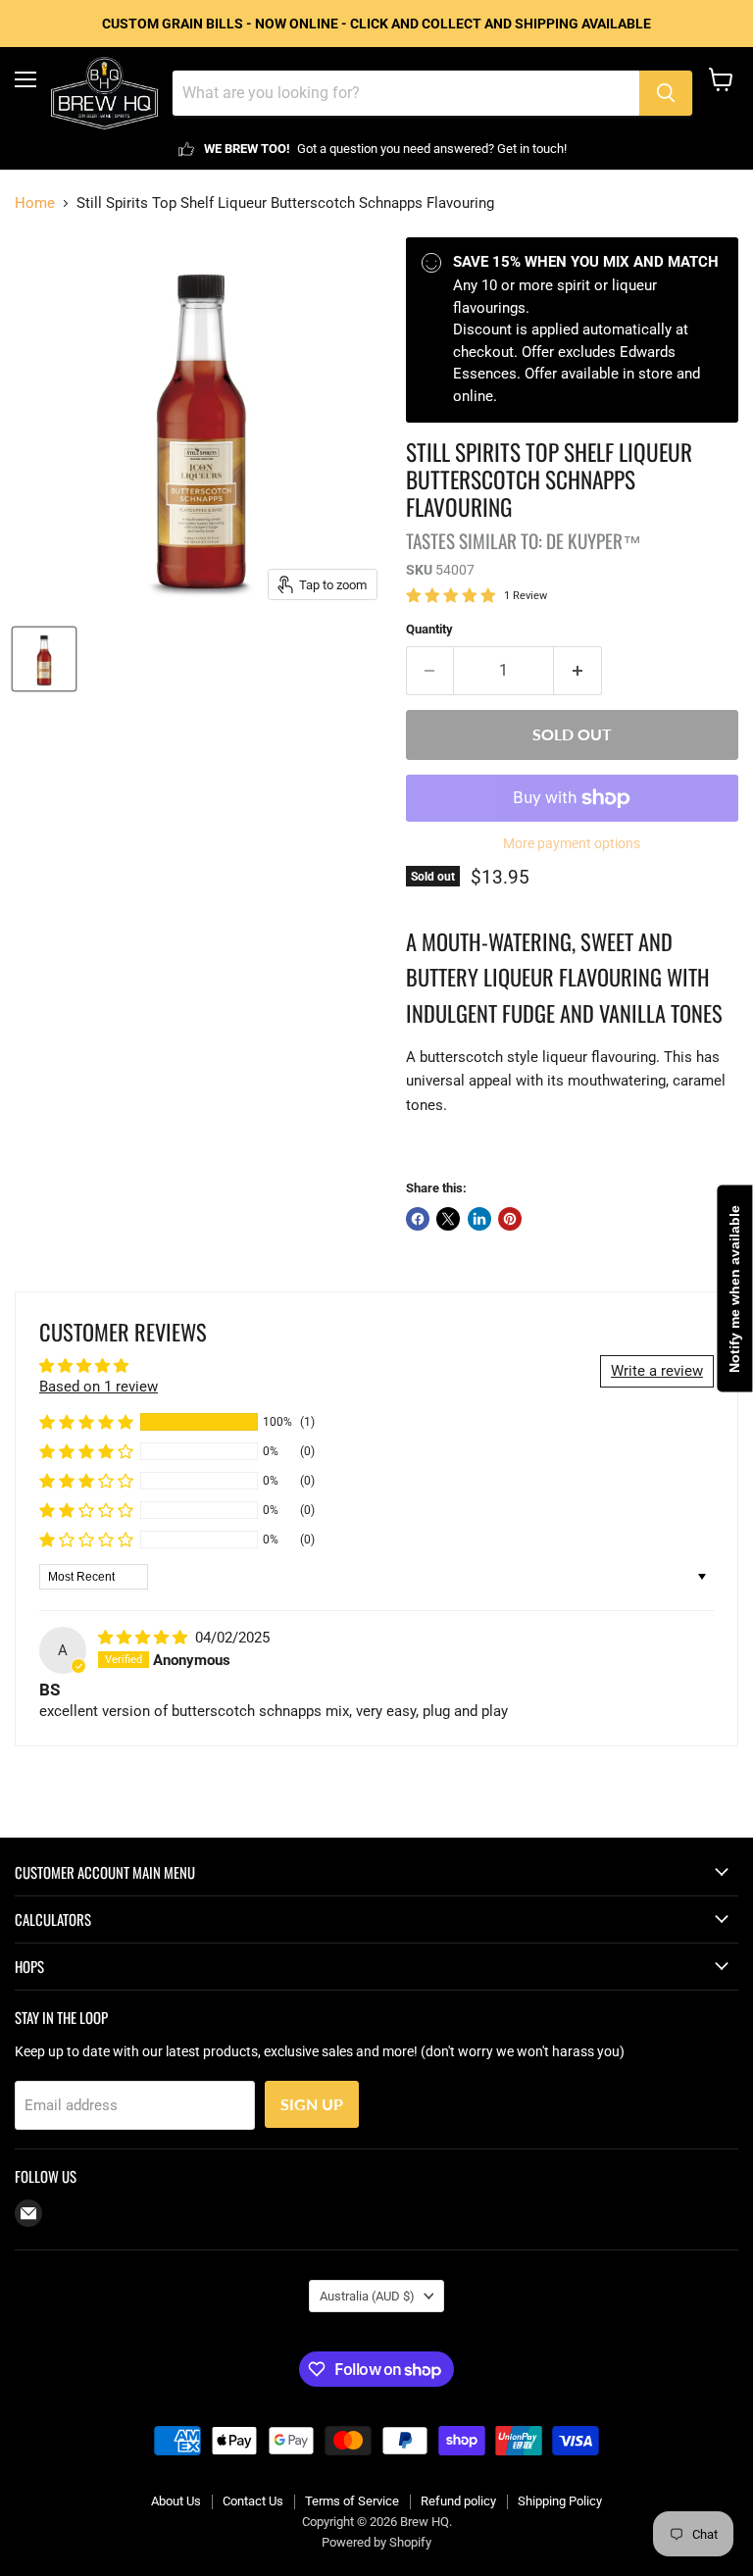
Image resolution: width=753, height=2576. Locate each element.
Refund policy (458, 2501)
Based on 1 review (99, 1387)
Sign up (312, 2104)
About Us (176, 2501)
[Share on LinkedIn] (479, 1219)
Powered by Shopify (376, 2542)
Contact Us (253, 2501)
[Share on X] (448, 1219)
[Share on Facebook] (418, 1219)
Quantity (429, 629)
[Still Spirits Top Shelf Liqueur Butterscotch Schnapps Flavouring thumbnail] (44, 659)
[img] (145, 1638)
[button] (86, 1422)
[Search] (666, 93)
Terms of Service (352, 2501)
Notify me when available (734, 1288)
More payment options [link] (572, 843)
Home (35, 203)
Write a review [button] (657, 1371)
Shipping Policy (560, 2501)
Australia (367, 2296)
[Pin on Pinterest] (510, 1219)
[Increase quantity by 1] (578, 671)
